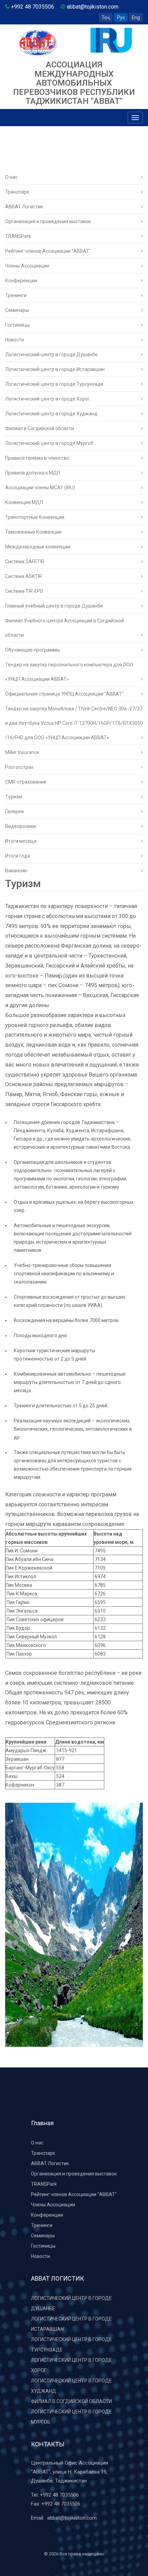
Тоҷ (106, 18)
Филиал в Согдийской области (40, 428)
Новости (15, 340)
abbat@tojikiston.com (72, 2518)
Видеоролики (20, 826)
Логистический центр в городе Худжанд (51, 414)
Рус (121, 18)
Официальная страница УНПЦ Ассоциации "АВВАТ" (64, 694)
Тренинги (16, 295)
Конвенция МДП (24, 502)
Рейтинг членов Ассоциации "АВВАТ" (48, 251)
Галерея (14, 811)
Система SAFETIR (25, 561)
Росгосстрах (19, 767)
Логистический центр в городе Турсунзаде (54, 384)
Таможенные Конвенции (33, 532)
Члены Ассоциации (27, 266)
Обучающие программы (33, 650)
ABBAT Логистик (24, 207)
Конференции (21, 281)
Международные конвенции (38, 547)
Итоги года (18, 856)
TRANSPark (18, 236)
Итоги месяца (21, 841)
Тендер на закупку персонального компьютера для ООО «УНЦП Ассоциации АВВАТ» (69, 672)
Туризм (14, 797)
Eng (136, 18)
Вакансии (16, 871)
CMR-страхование (26, 782)
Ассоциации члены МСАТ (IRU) (40, 488)
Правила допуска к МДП (33, 473)
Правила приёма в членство (37, 458)
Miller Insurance (22, 752)
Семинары (17, 310)
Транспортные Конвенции (35, 517)
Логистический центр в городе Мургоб (49, 443)
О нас (11, 177)
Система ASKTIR (24, 576)
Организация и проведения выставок (48, 221)
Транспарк (17, 192)
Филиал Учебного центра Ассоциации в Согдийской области (65, 628)
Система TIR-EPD (24, 591)
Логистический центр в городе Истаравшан (55, 369)
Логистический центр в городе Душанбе (51, 354)
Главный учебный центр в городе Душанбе (54, 606)
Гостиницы (17, 325)
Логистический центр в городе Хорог (47, 399)
